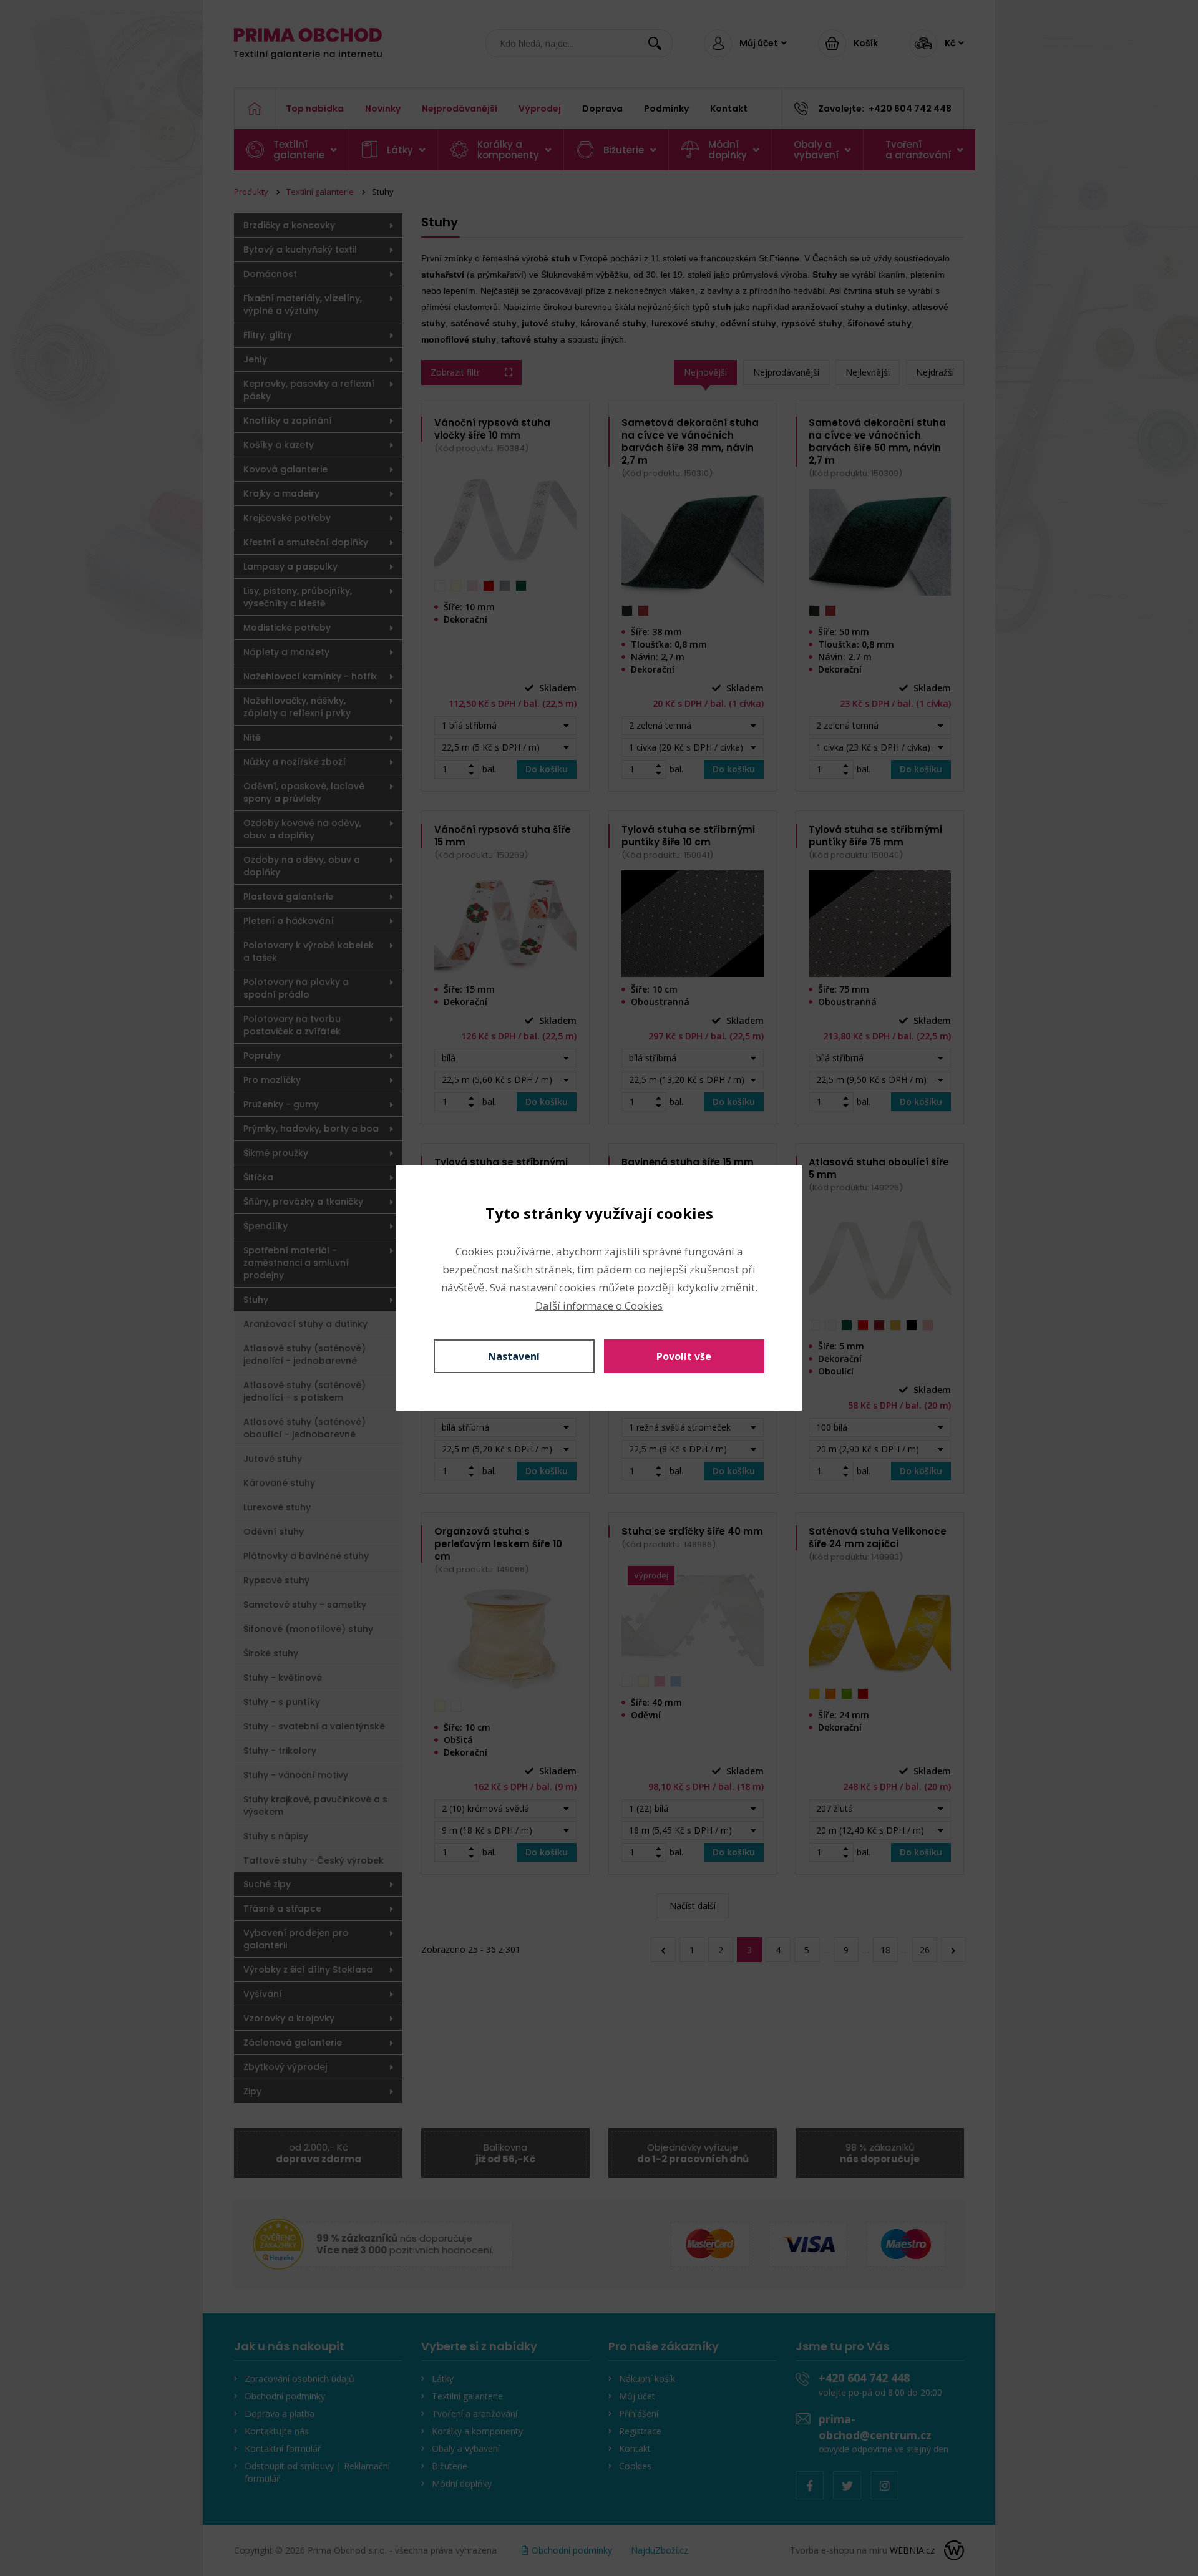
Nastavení (514, 1356)
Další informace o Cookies (599, 1305)
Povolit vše (684, 1356)
